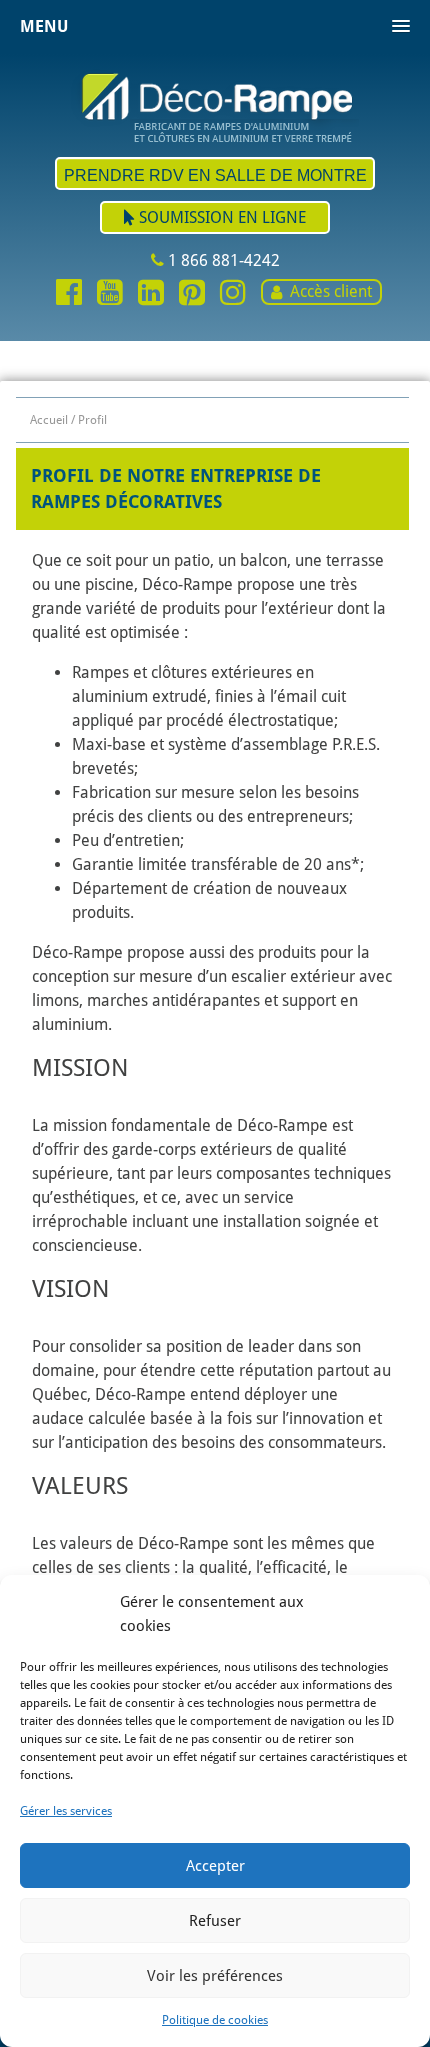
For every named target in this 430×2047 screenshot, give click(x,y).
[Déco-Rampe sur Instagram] (233, 294)
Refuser (215, 1921)
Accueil (49, 420)
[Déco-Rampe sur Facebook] (69, 294)
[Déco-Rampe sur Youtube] (110, 294)
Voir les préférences (215, 1976)
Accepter (215, 1866)
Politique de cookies (215, 2020)
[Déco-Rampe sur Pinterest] (192, 294)
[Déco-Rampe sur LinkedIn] (151, 294)
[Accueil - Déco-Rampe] (215, 105)
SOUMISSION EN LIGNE (220, 217)
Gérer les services (66, 1811)
